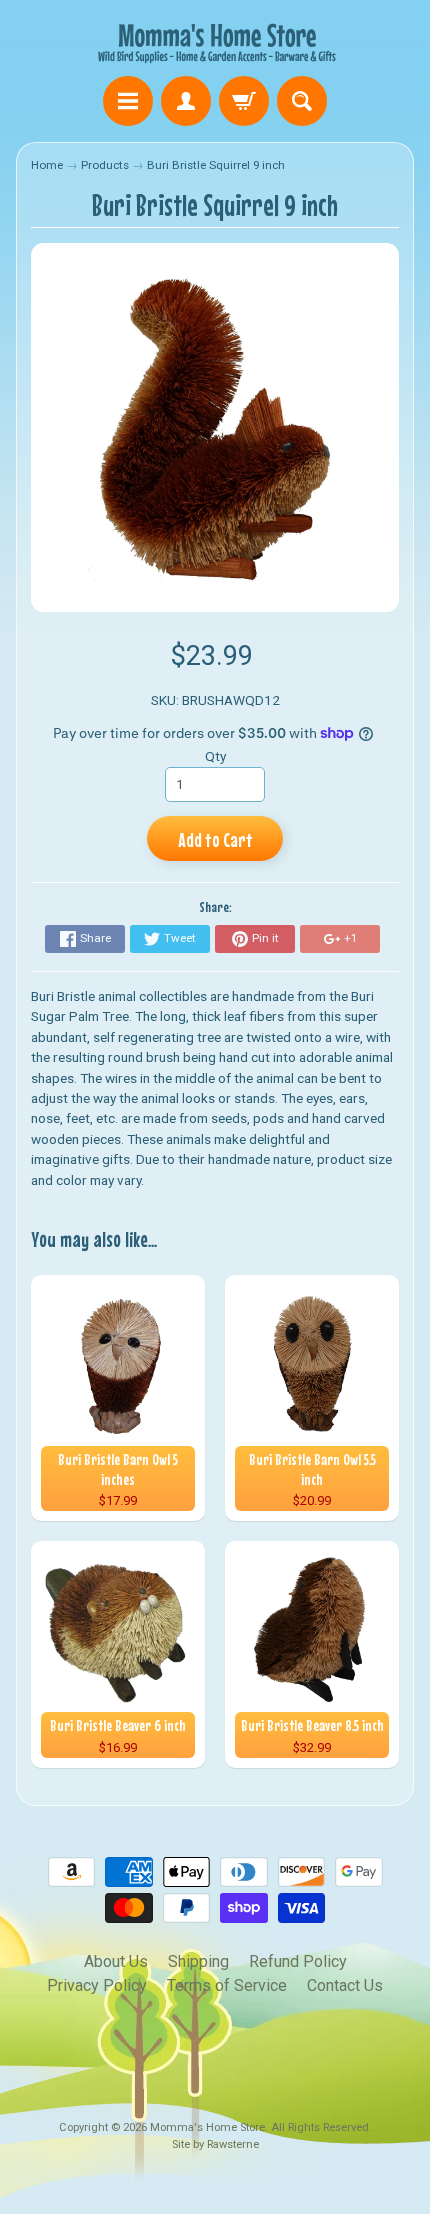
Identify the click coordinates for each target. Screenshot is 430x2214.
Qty (215, 756)
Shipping (198, 1961)
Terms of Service (227, 1985)
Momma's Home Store (207, 2127)
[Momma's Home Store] (215, 41)
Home (47, 165)
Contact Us (345, 1985)
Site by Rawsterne (215, 2144)
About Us (116, 1961)
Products (105, 165)
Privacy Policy (97, 1985)
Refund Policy (298, 1961)
